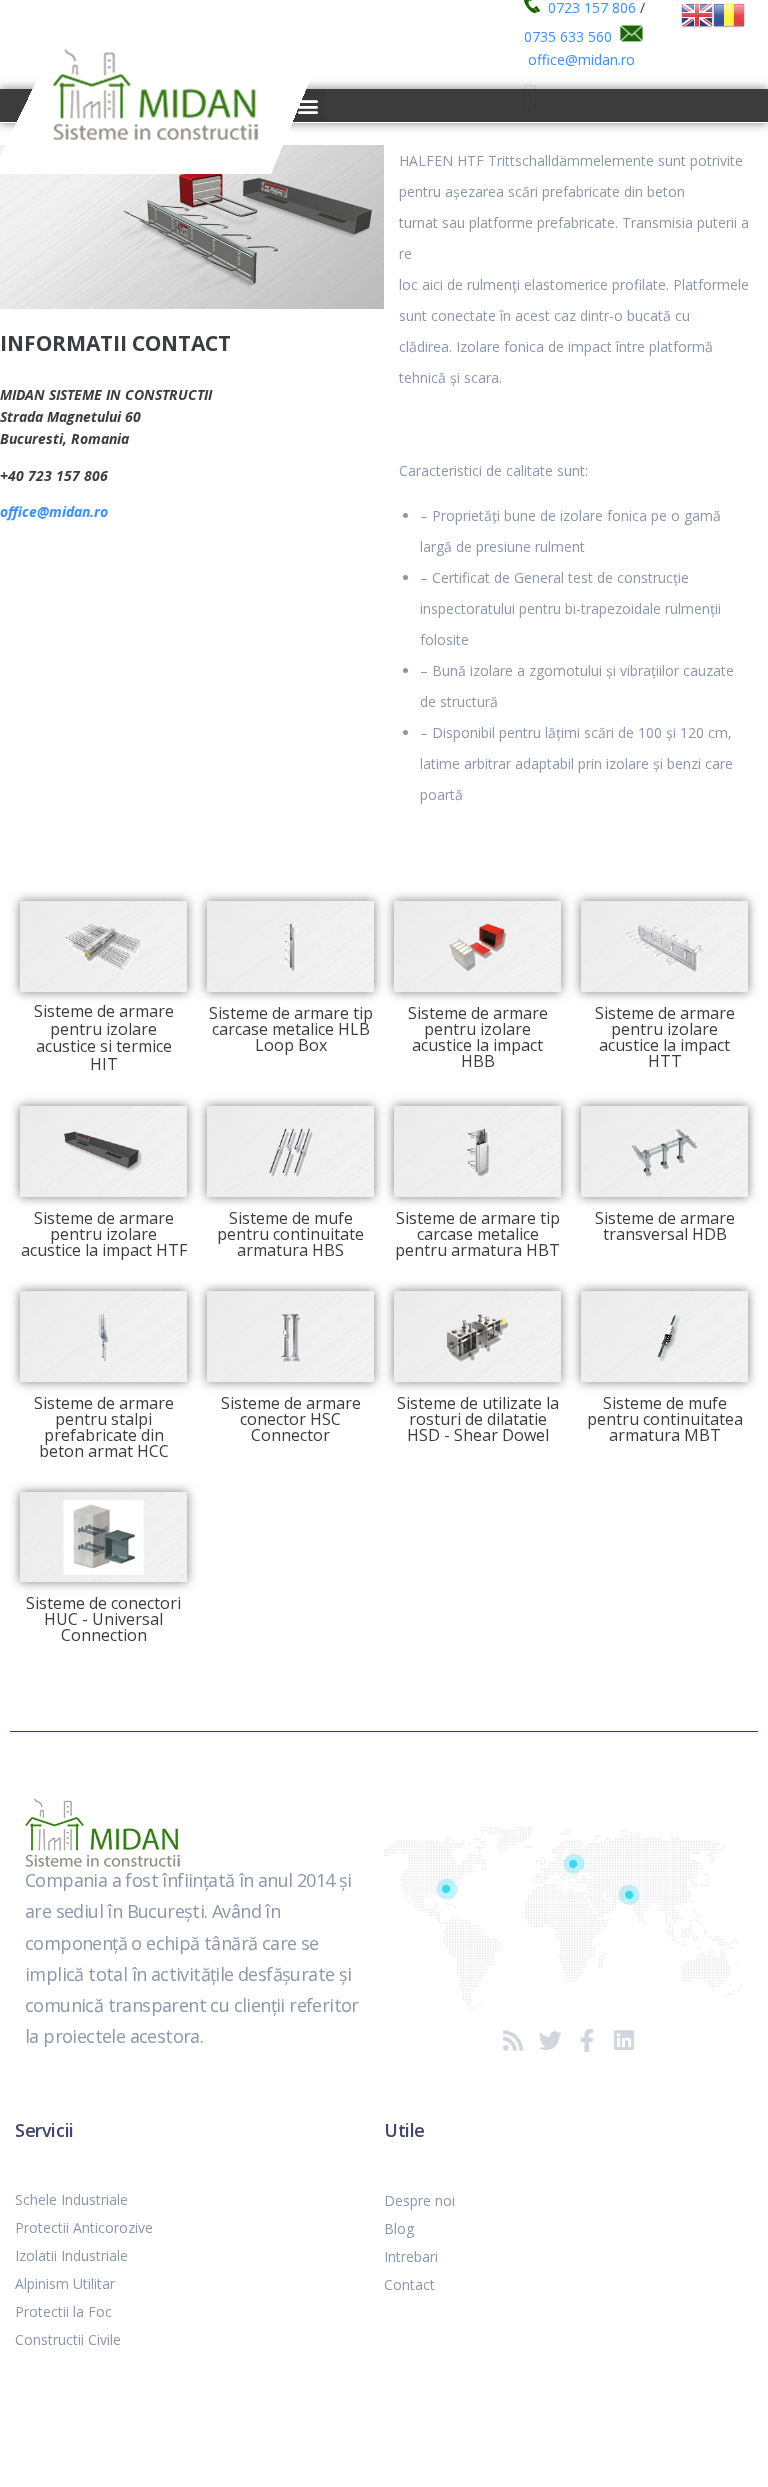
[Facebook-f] (587, 2040)
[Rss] (513, 2040)
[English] (697, 13)
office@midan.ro (581, 59)
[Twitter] (550, 2040)
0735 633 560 (568, 36)
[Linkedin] (624, 2040)
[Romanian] (729, 13)
